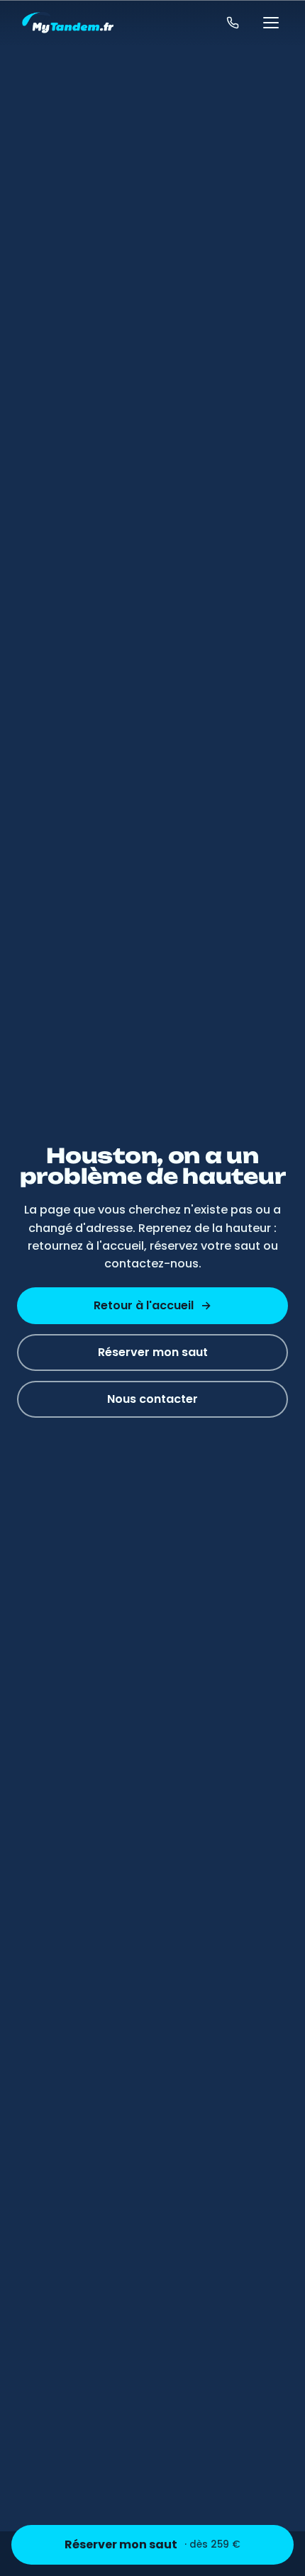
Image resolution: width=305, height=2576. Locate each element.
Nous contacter (152, 1399)
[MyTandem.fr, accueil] (68, 23)
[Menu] (271, 23)
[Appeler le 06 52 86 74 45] (233, 23)
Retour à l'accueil (152, 1305)
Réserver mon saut (152, 2544)
